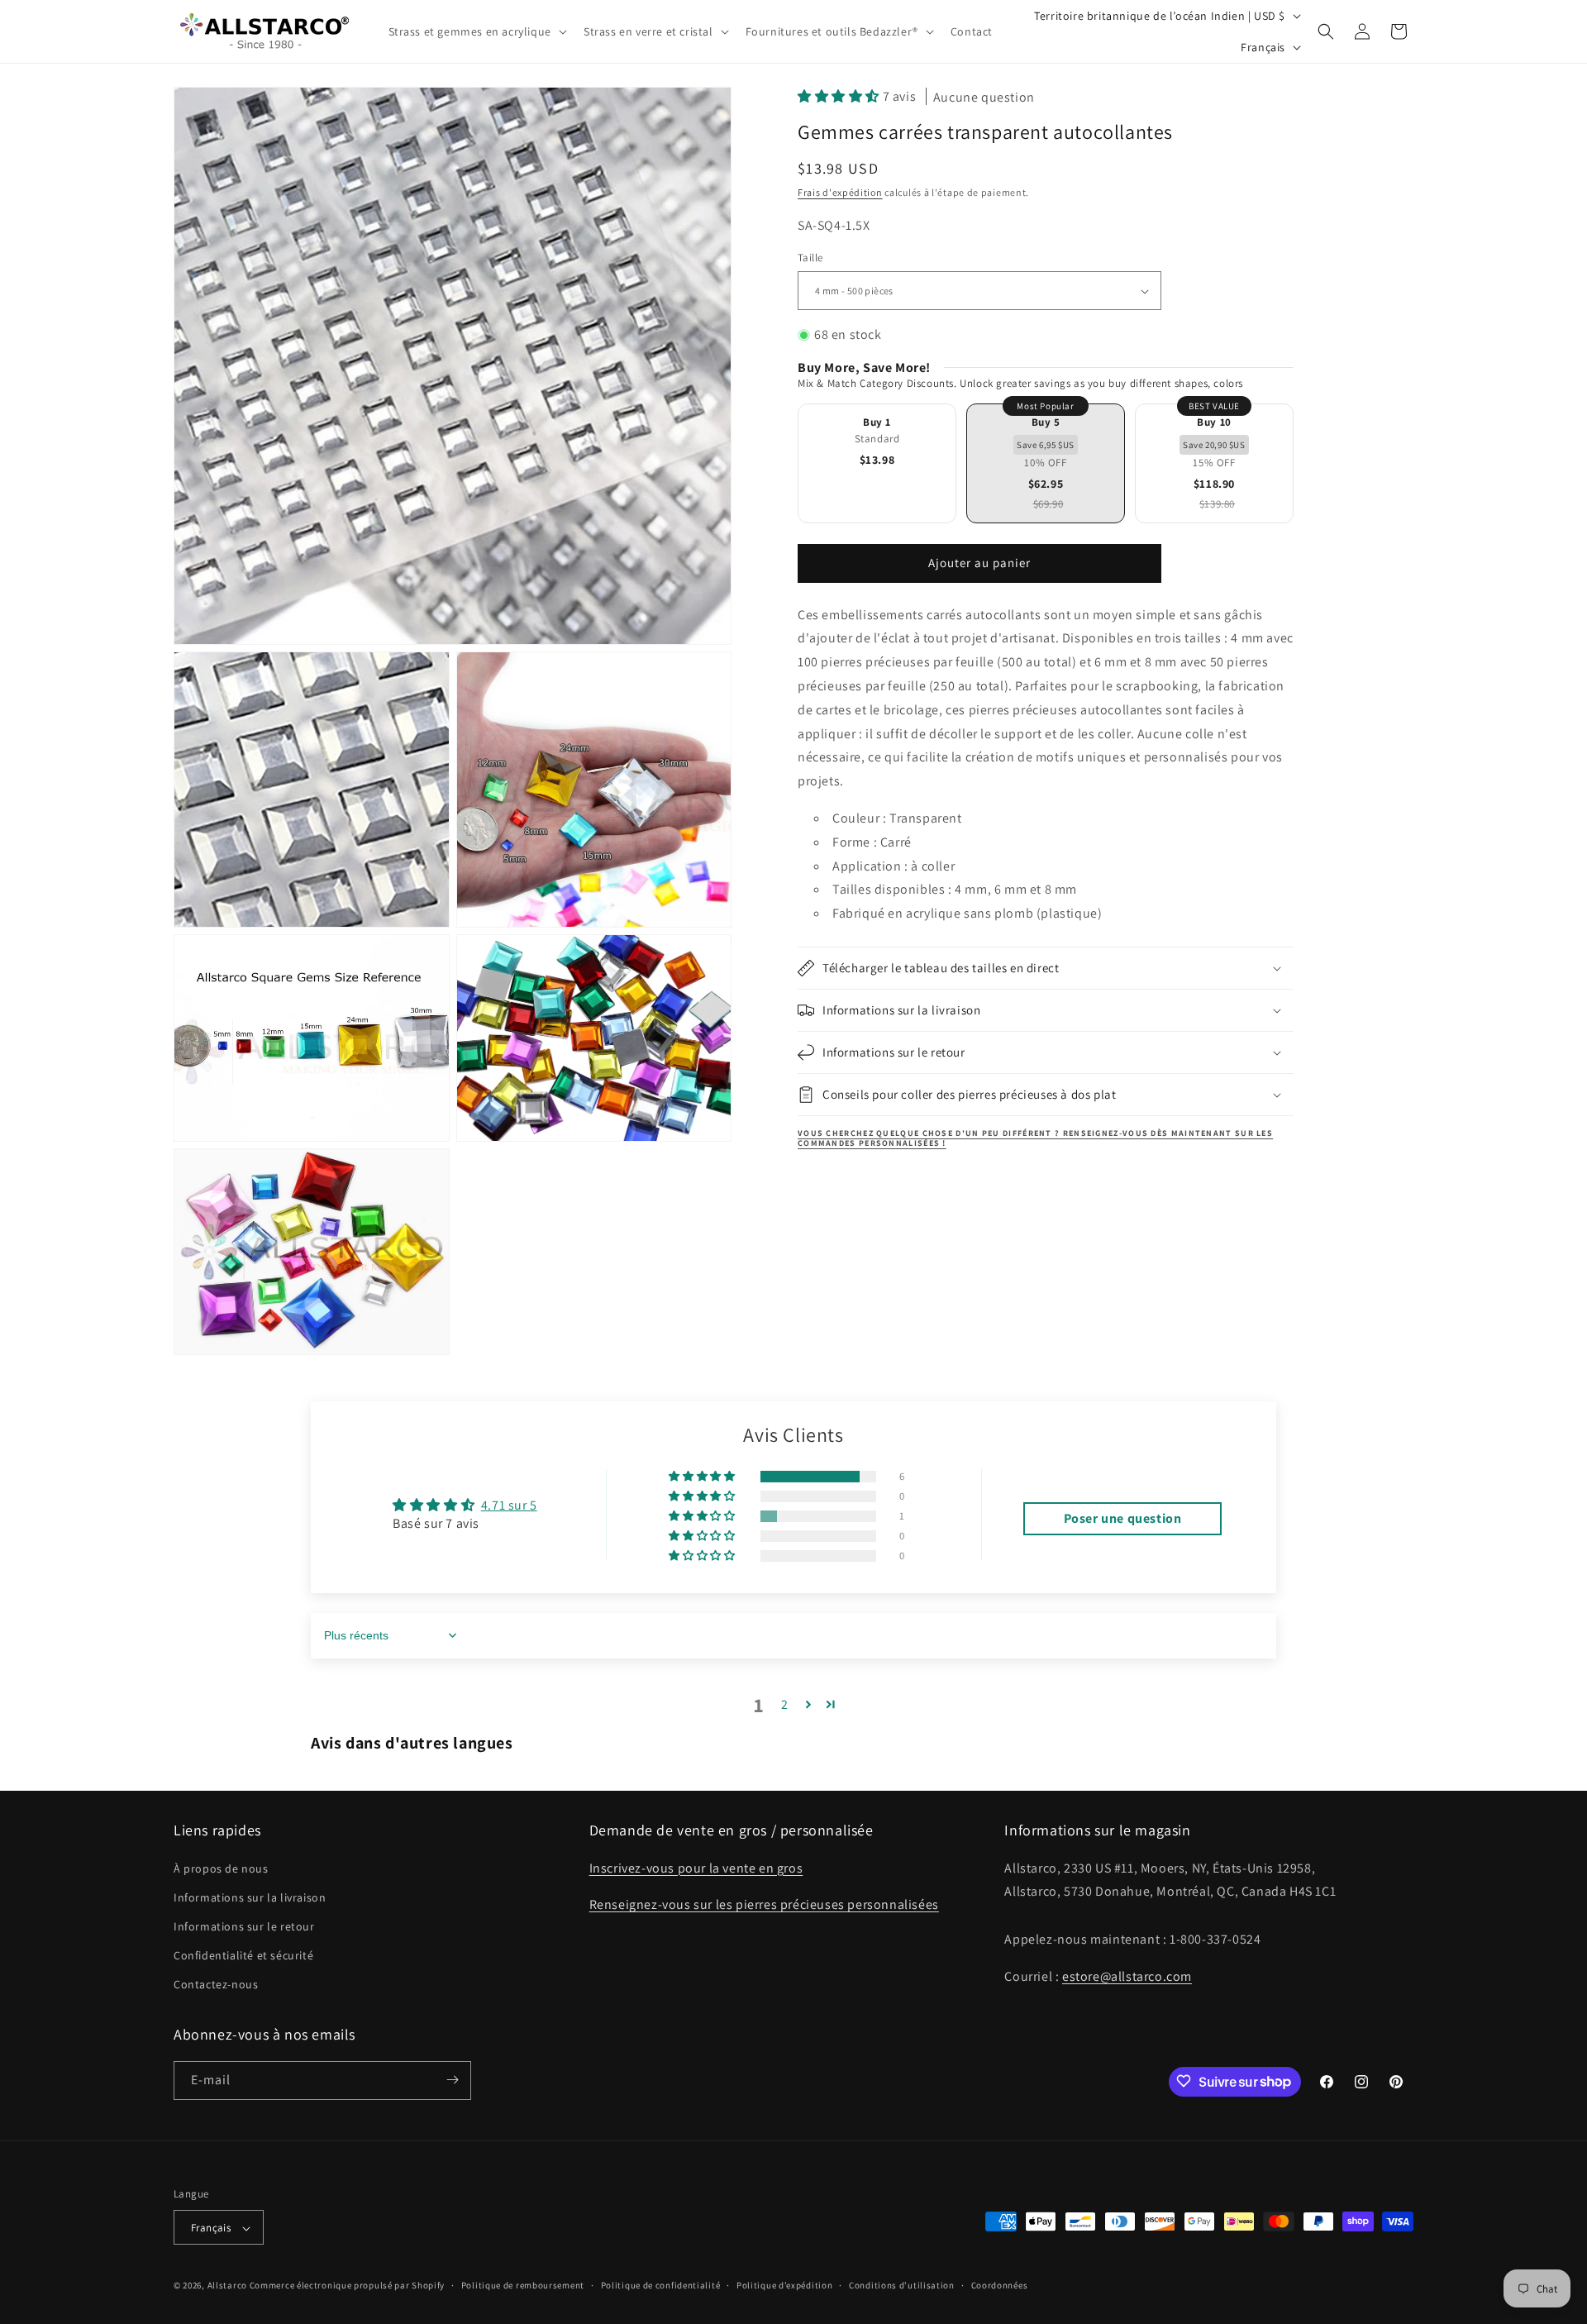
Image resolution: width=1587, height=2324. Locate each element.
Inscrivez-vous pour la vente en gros (696, 1868)
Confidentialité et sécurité (243, 1955)
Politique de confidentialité (661, 2285)
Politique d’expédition (784, 2285)
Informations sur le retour (244, 1926)
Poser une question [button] (1123, 1518)
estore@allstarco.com (1127, 1976)
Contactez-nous (216, 1985)
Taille (810, 258)
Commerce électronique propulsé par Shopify (347, 2286)
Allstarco (227, 2286)
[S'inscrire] (452, 2080)
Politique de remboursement (523, 2285)
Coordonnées (1000, 2285)
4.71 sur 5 (509, 1505)
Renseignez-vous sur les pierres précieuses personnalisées (764, 1905)
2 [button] (785, 1704)
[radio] (877, 463)
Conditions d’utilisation (902, 2285)
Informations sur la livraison (250, 1897)
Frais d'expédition (840, 193)
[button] (476, 31)
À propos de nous (221, 1868)
